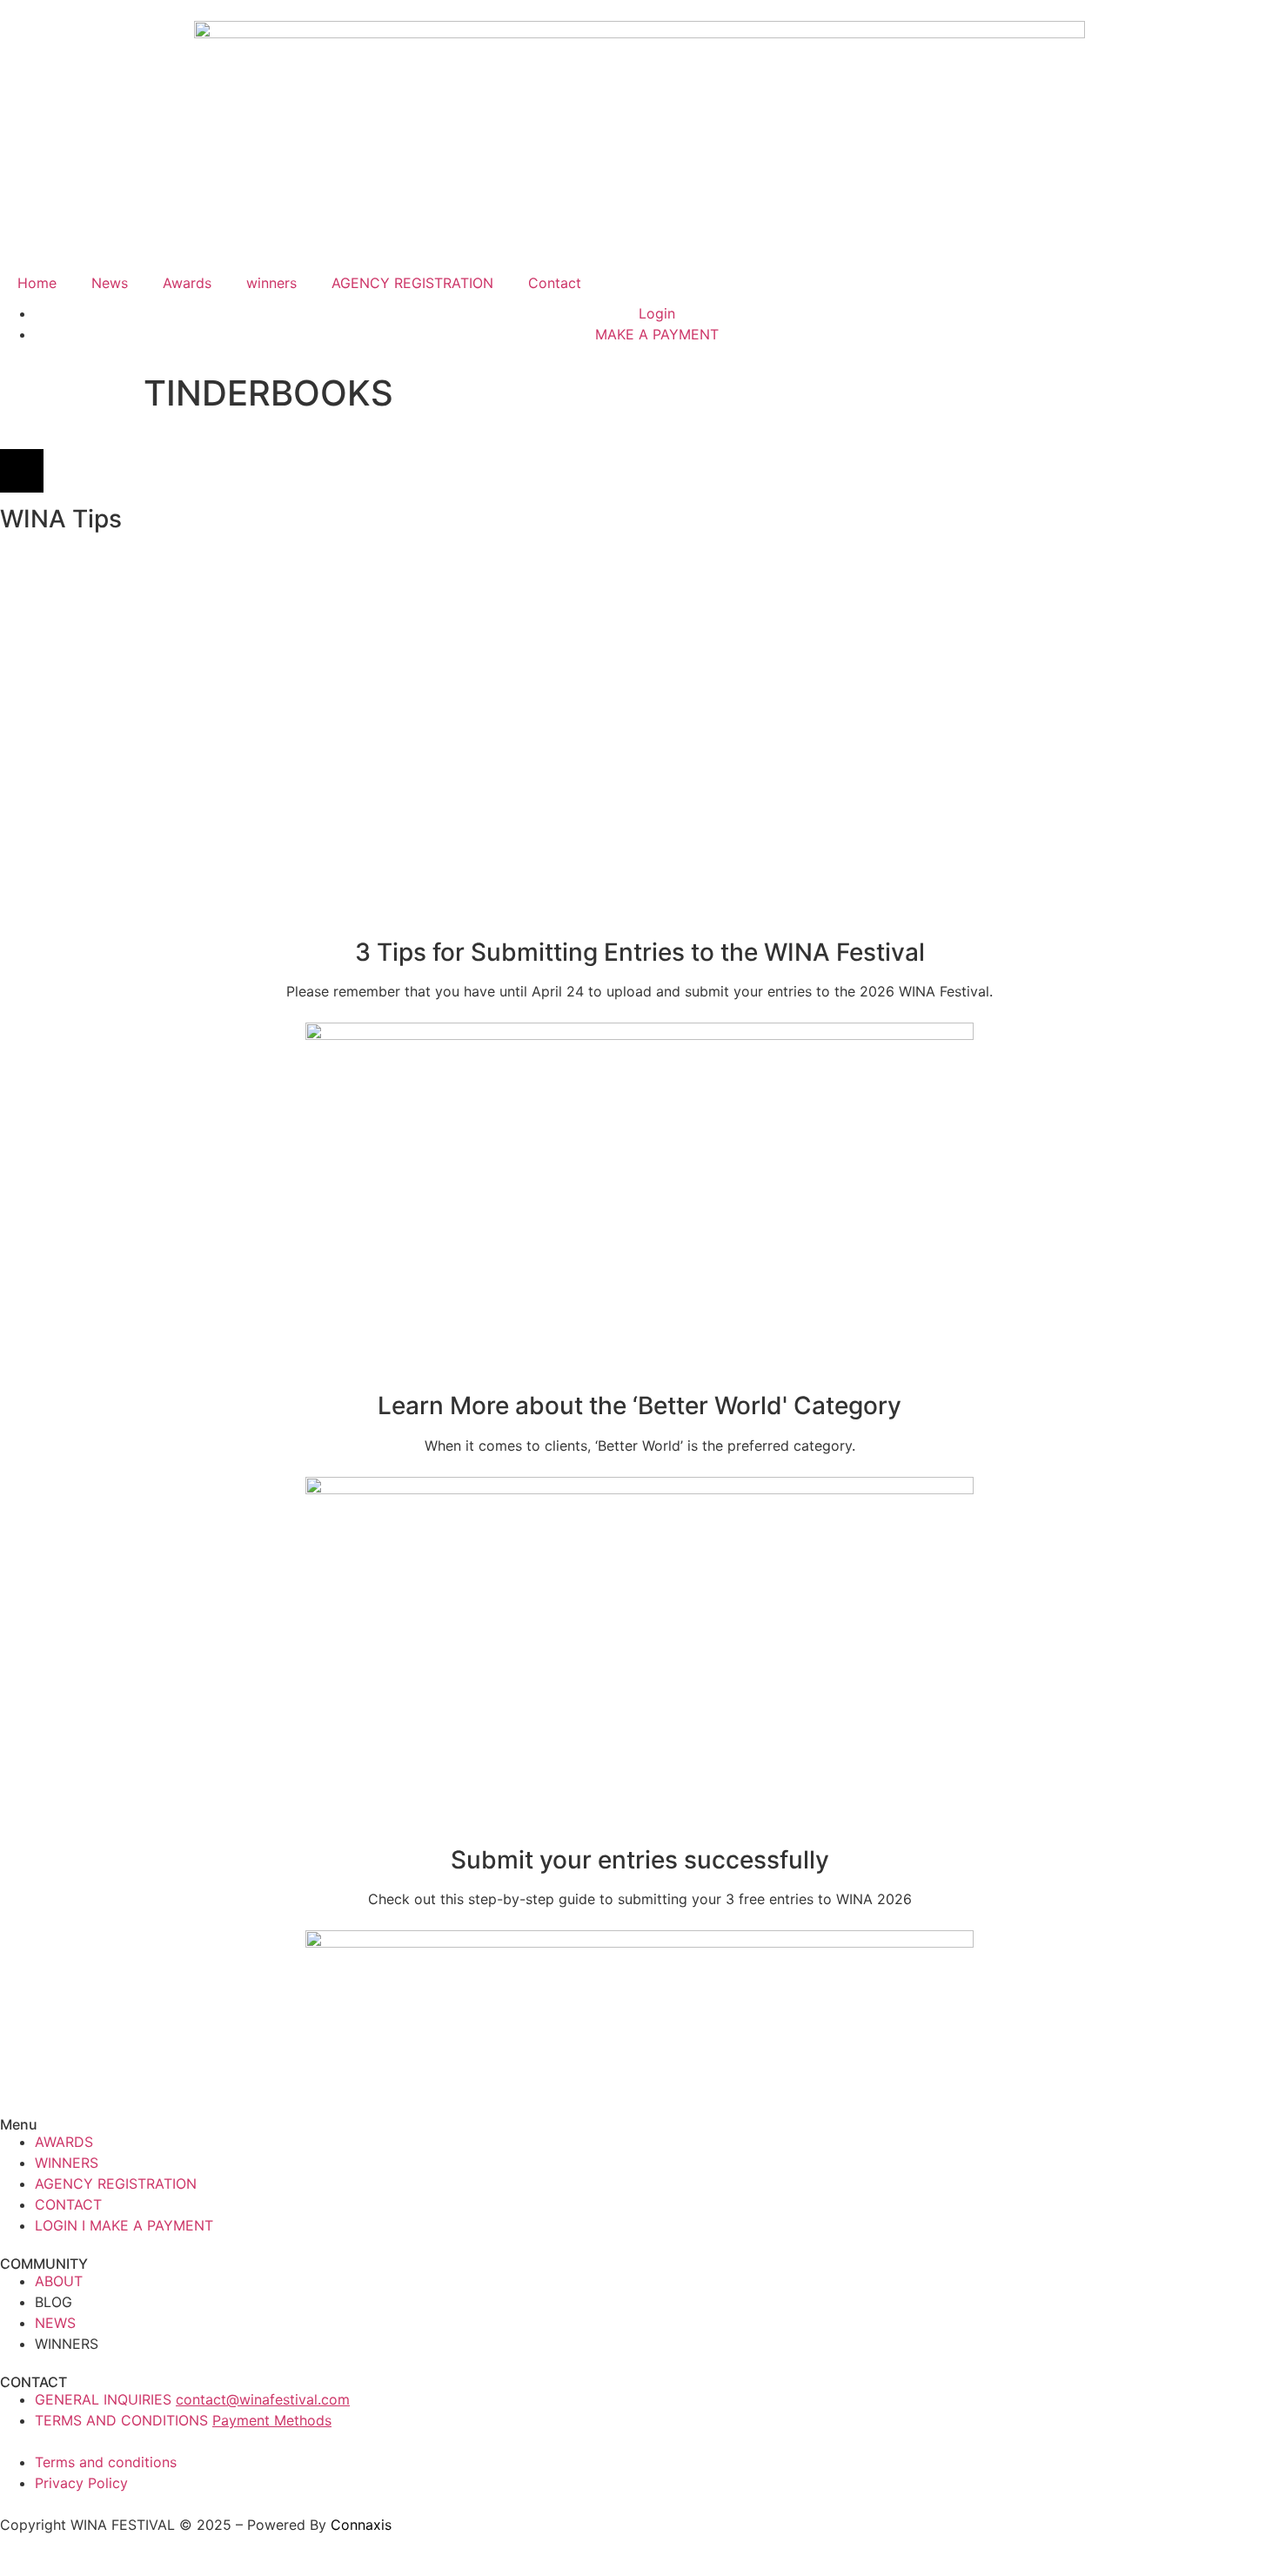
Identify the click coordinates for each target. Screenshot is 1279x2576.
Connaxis (361, 2525)
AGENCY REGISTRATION (412, 283)
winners (271, 283)
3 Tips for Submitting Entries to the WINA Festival (640, 952)
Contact (555, 283)
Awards (187, 283)
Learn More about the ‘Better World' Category (639, 1405)
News (110, 283)
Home (37, 283)
